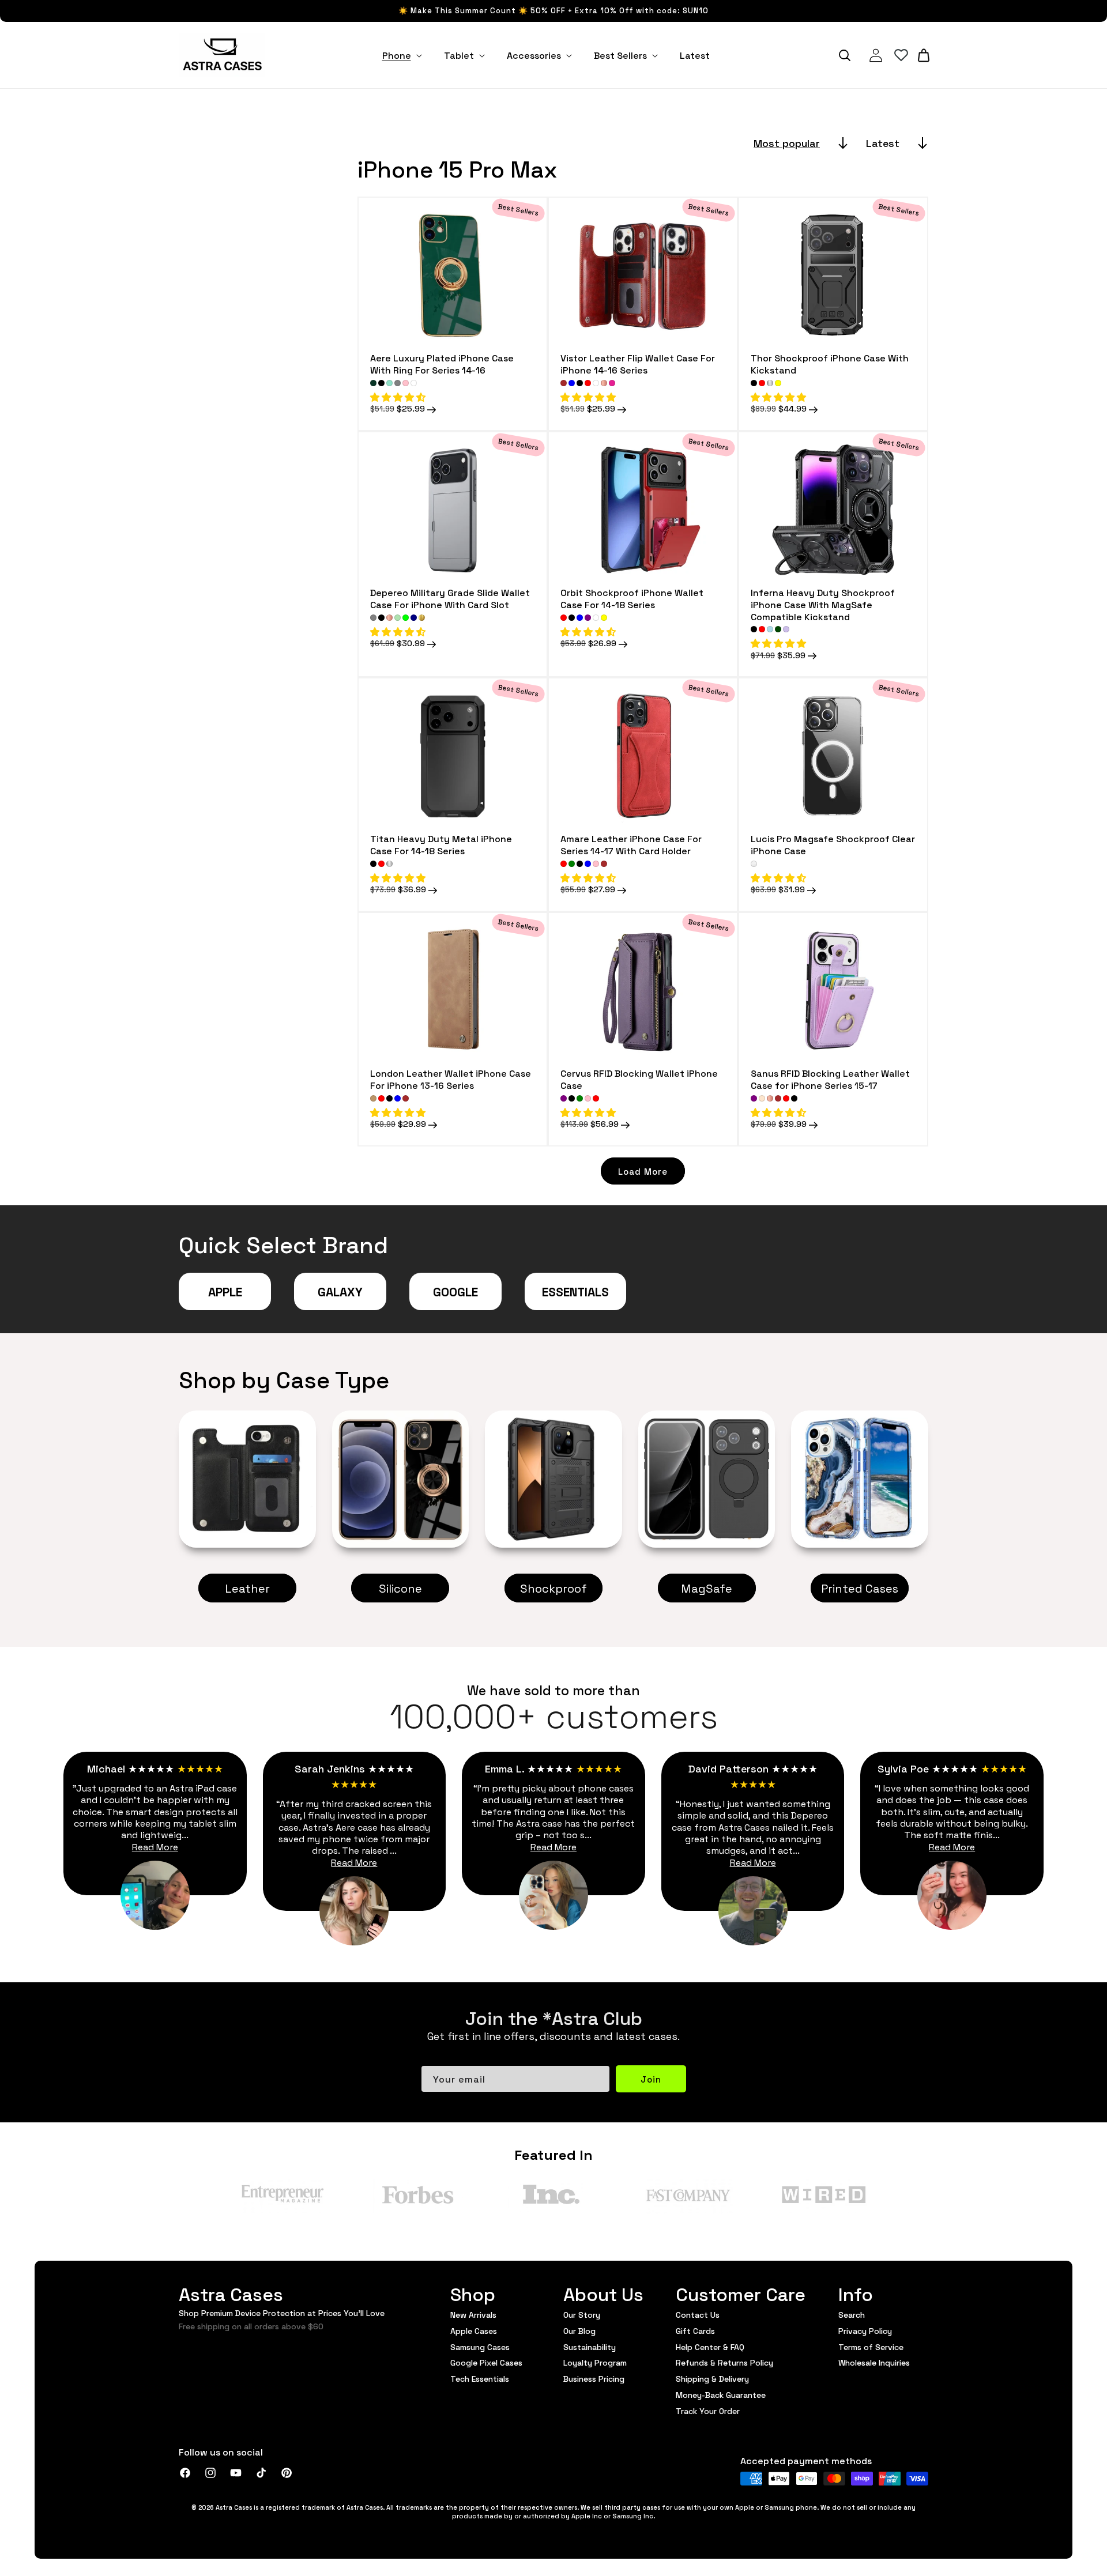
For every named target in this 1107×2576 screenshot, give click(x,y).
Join (651, 2079)
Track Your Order (708, 2411)
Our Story (582, 2315)
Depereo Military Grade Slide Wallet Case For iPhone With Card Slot (450, 598)
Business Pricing (594, 2378)
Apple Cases (474, 2330)
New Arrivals (473, 2315)
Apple (225, 1291)
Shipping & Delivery (712, 2378)
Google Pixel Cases (486, 2362)
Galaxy (340, 1291)
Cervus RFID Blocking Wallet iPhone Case (639, 1079)
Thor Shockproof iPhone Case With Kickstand (830, 364)
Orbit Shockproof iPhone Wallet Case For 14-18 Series (632, 598)
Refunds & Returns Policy (724, 2362)
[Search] (845, 55)
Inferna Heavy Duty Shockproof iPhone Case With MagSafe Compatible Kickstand (823, 604)
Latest (883, 143)
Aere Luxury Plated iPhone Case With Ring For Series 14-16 (442, 364)
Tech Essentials (480, 2378)
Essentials (575, 1291)
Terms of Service (871, 2347)
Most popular (787, 143)
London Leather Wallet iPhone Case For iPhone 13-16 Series (451, 1079)
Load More (643, 1171)
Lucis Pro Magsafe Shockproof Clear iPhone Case (833, 844)
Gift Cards (695, 2330)
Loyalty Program (595, 2362)
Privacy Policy (865, 2330)
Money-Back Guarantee (721, 2394)
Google (455, 1291)
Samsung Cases (480, 2347)
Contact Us (698, 2315)
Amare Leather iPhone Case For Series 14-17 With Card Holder (631, 844)
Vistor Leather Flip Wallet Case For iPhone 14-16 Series (638, 364)
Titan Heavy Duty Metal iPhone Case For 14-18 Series (441, 844)
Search (852, 2315)
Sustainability (590, 2347)
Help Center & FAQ (710, 2347)
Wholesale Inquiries (874, 2362)
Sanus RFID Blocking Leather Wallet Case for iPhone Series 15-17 (830, 1079)
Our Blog (579, 2330)
